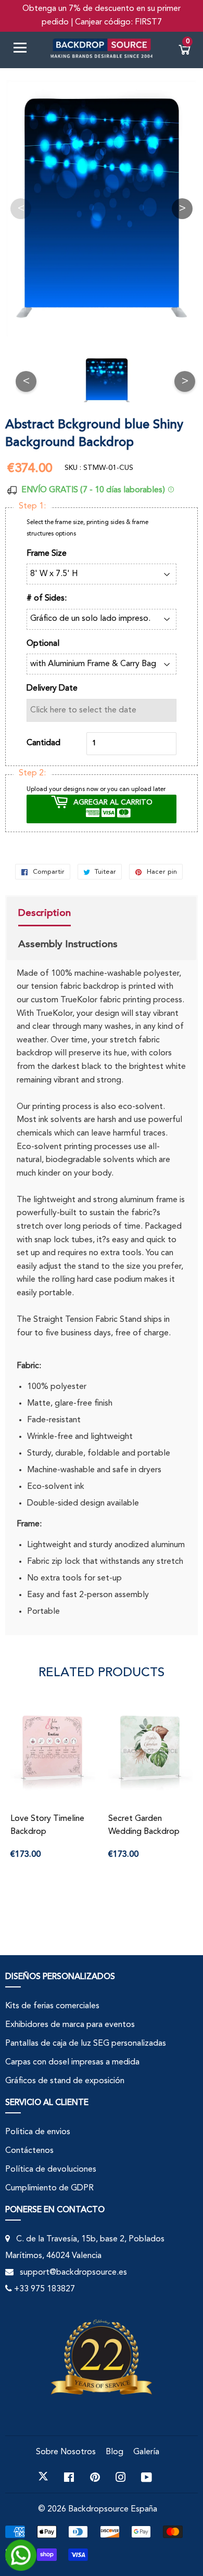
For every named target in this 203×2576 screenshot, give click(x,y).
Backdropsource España (113, 2509)
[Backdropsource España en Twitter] (43, 2477)
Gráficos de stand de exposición (65, 2081)
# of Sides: (47, 598)
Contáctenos (29, 2151)
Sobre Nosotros (66, 2452)
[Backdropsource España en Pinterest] (95, 2477)
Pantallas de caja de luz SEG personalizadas (86, 2044)
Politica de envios (38, 2132)
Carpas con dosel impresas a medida (72, 2062)
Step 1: (32, 506)
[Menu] (24, 50)
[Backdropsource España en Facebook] (69, 2477)
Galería (146, 2452)
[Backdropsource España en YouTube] (147, 2477)
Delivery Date (52, 688)
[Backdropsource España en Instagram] (121, 2477)
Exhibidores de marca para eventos (70, 2025)
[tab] (68, 914)
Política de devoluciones (51, 2170)
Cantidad (43, 743)
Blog (115, 2452)
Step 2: (32, 773)
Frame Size (47, 554)
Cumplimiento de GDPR (49, 2188)
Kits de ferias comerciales (52, 2006)
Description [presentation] (45, 913)
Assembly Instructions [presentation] (68, 944)
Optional (43, 644)
